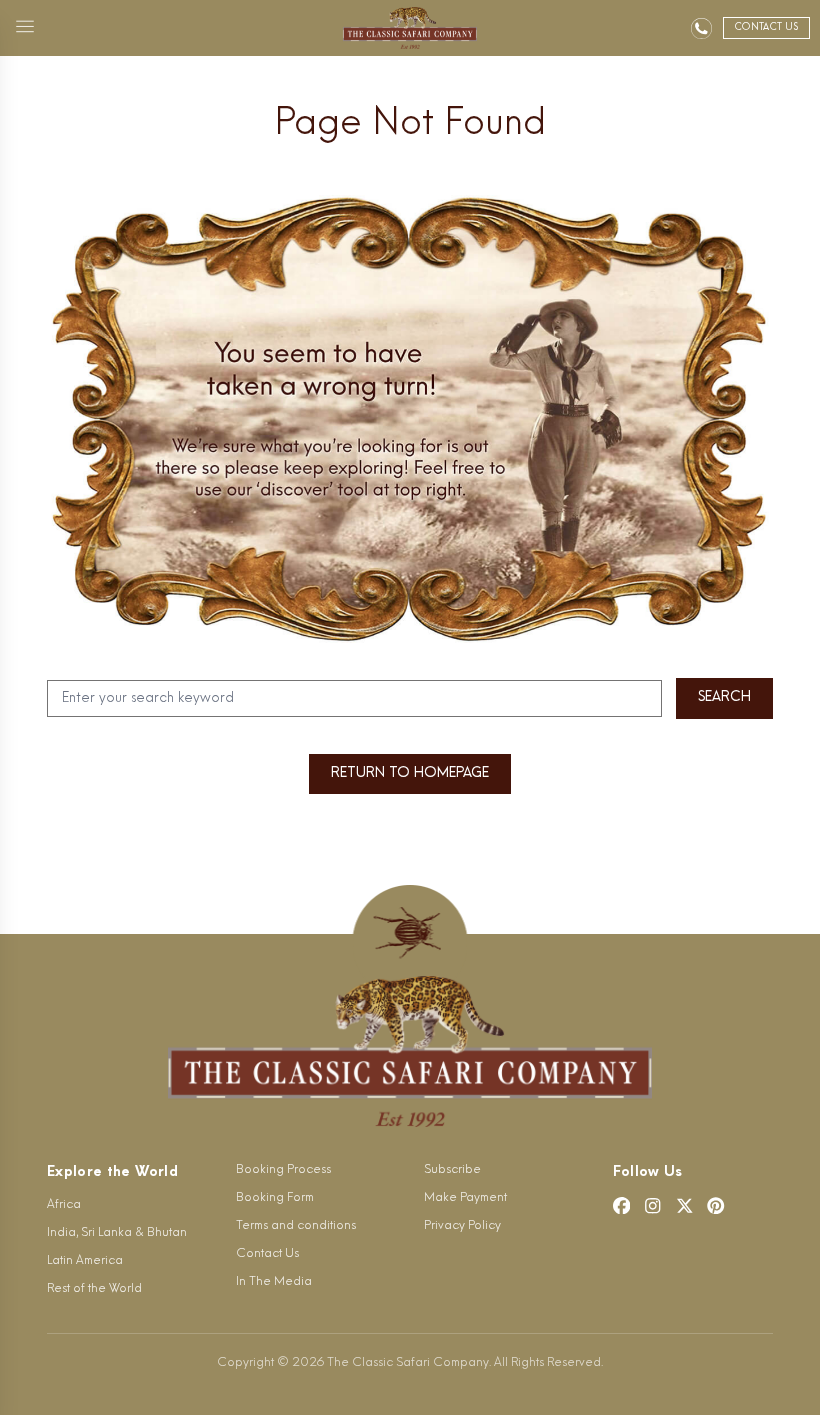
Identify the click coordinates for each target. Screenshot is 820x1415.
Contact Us (267, 1254)
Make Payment (465, 1198)
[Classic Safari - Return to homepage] (410, 28)
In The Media (274, 1282)
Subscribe (452, 1170)
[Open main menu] (25, 28)
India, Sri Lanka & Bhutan (117, 1233)
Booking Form (275, 1198)
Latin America (85, 1261)
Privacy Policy (462, 1226)
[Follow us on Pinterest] (716, 1206)
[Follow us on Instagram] (653, 1206)
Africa (64, 1205)
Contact (766, 27)
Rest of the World (94, 1289)
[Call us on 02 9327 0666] (701, 28)
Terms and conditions (296, 1226)
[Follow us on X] (685, 1206)
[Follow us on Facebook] (622, 1206)
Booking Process (283, 1170)
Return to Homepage (410, 773)
